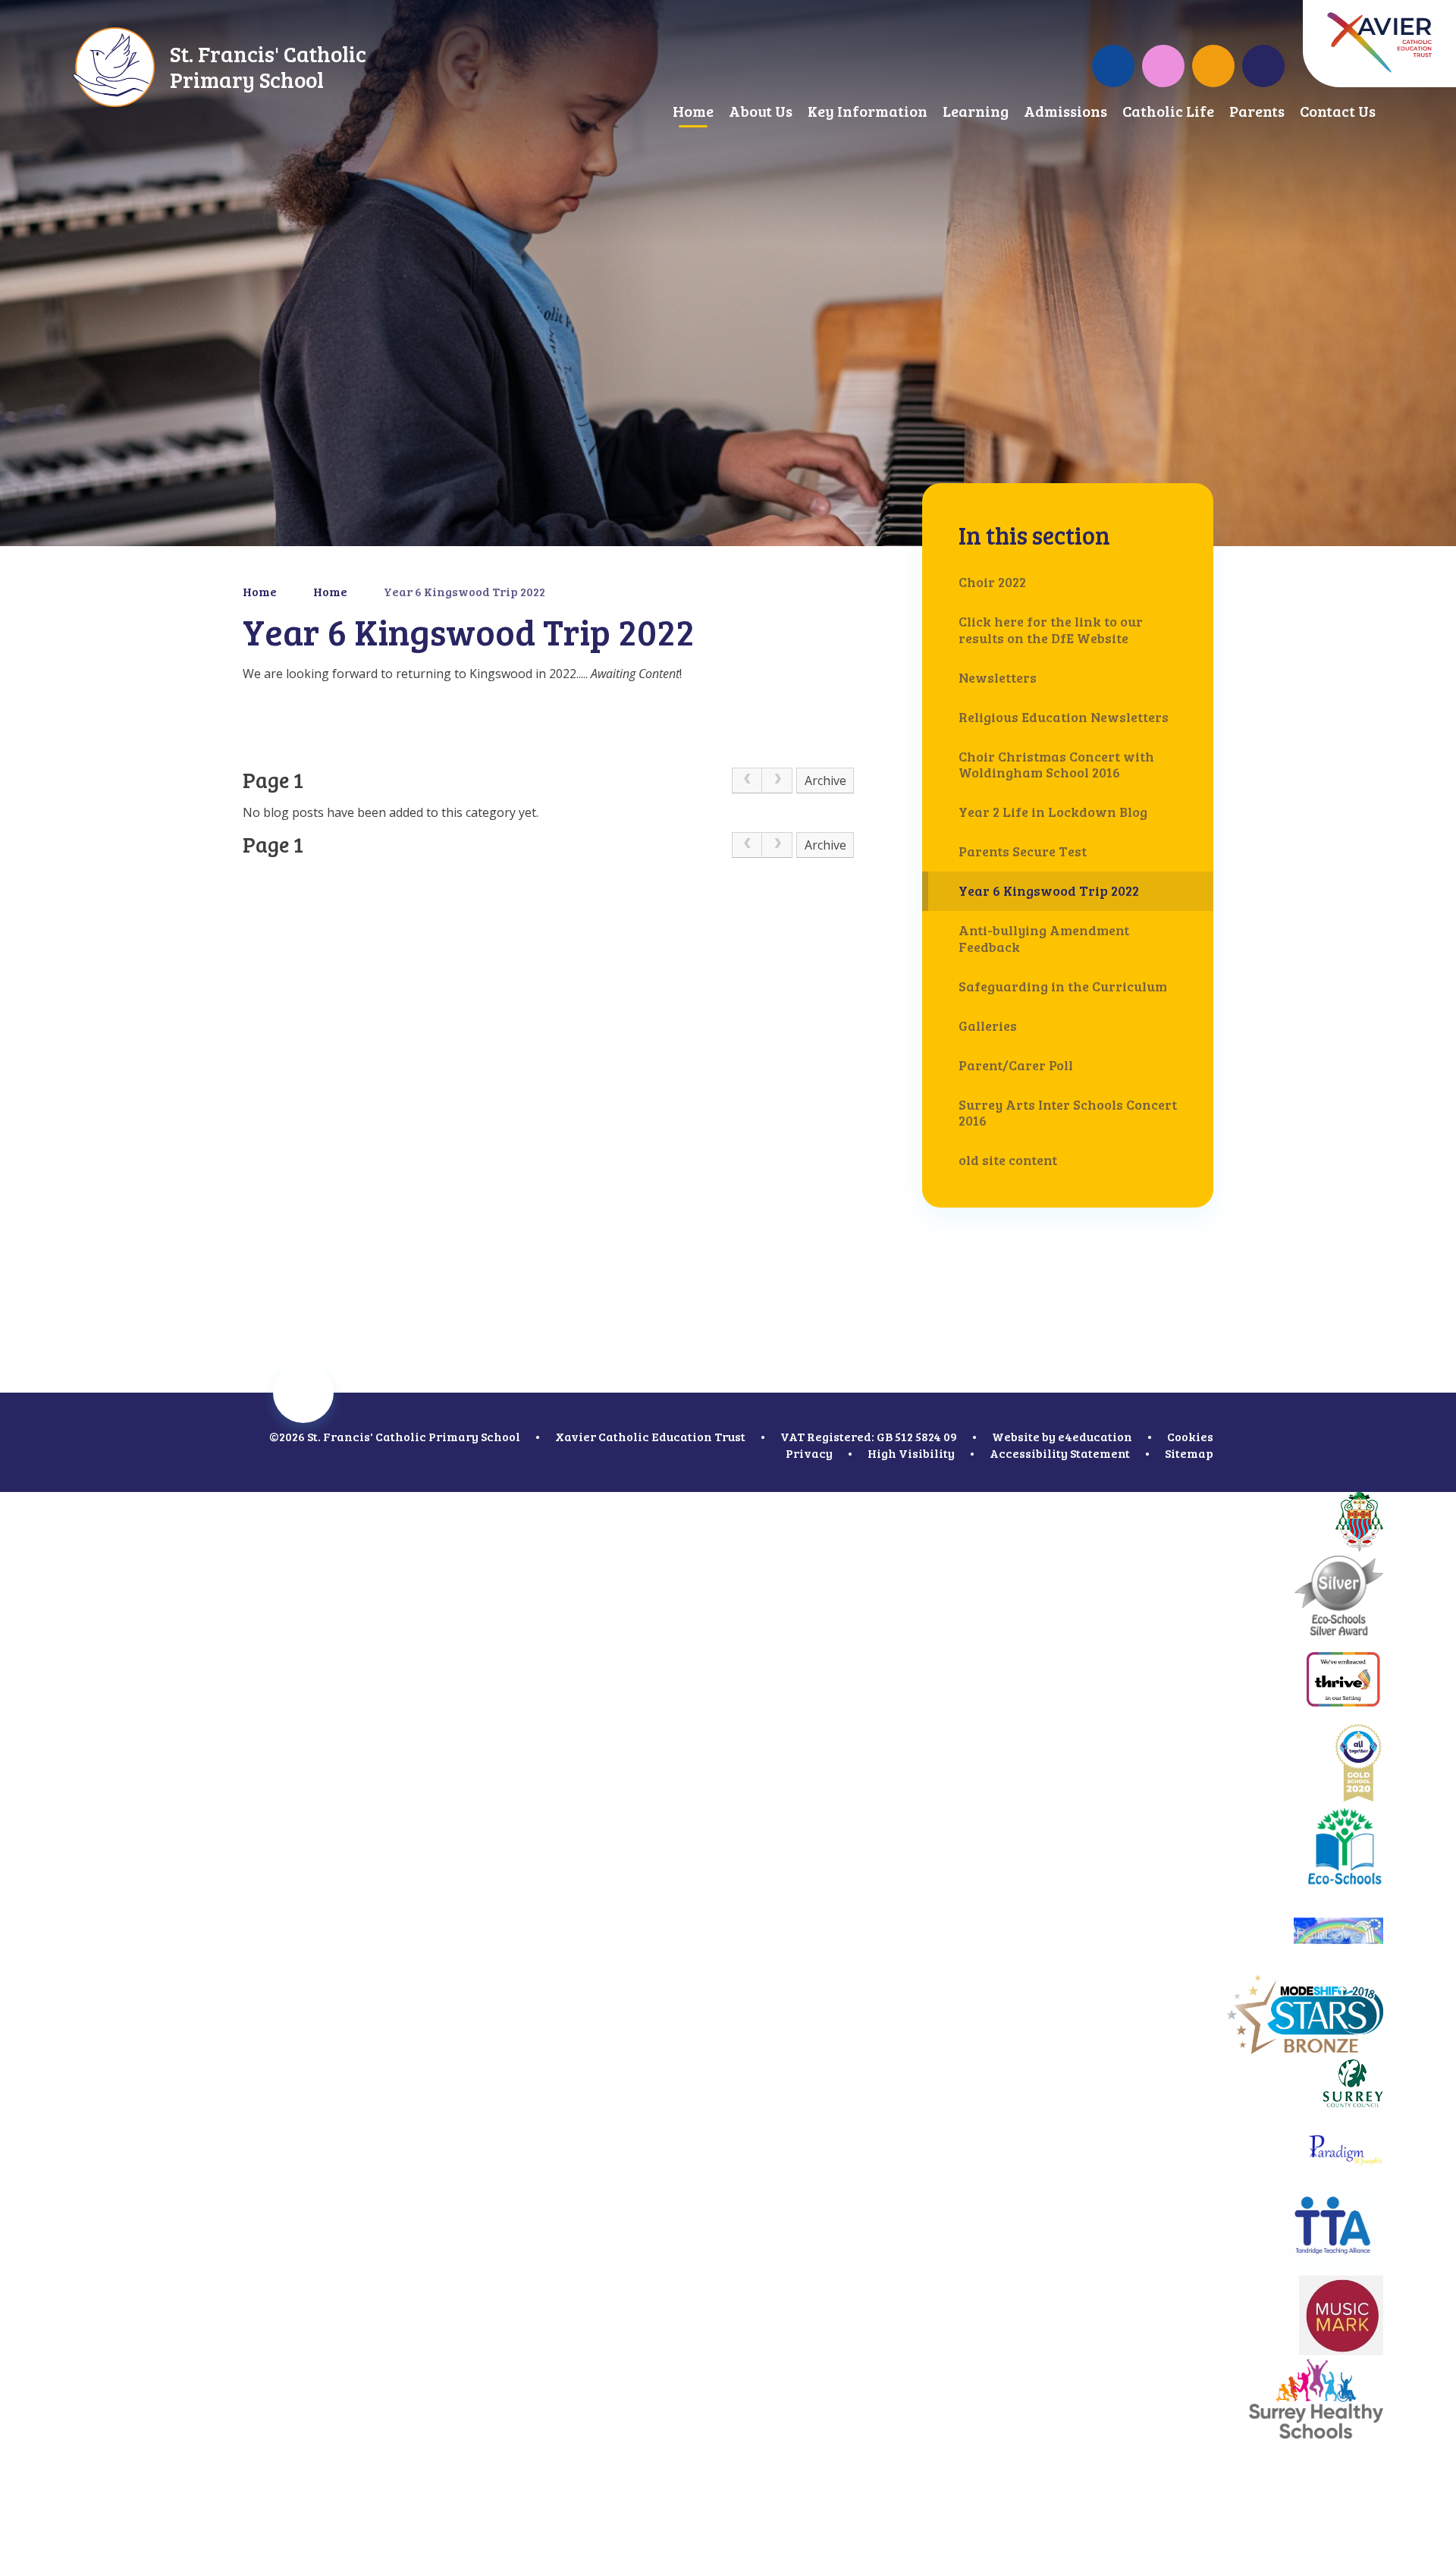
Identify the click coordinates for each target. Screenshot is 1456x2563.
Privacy (809, 1453)
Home (260, 591)
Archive (825, 781)
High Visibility (911, 1453)
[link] (747, 781)
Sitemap (1189, 1453)
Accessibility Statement (1060, 1453)
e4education (1095, 1436)
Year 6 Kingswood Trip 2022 (464, 591)
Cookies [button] (1190, 1436)
